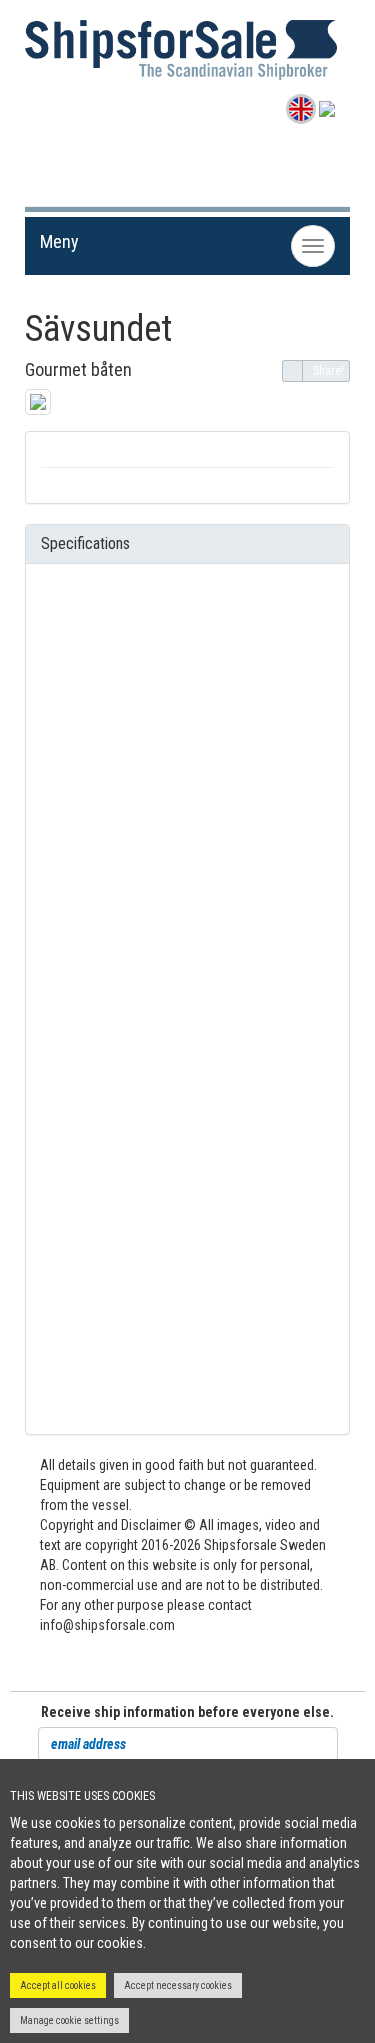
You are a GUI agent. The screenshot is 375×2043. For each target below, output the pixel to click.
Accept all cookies (58, 1985)
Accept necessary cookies (178, 1985)
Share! (328, 371)
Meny (59, 241)
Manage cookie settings (69, 2020)
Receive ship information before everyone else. (187, 1712)
